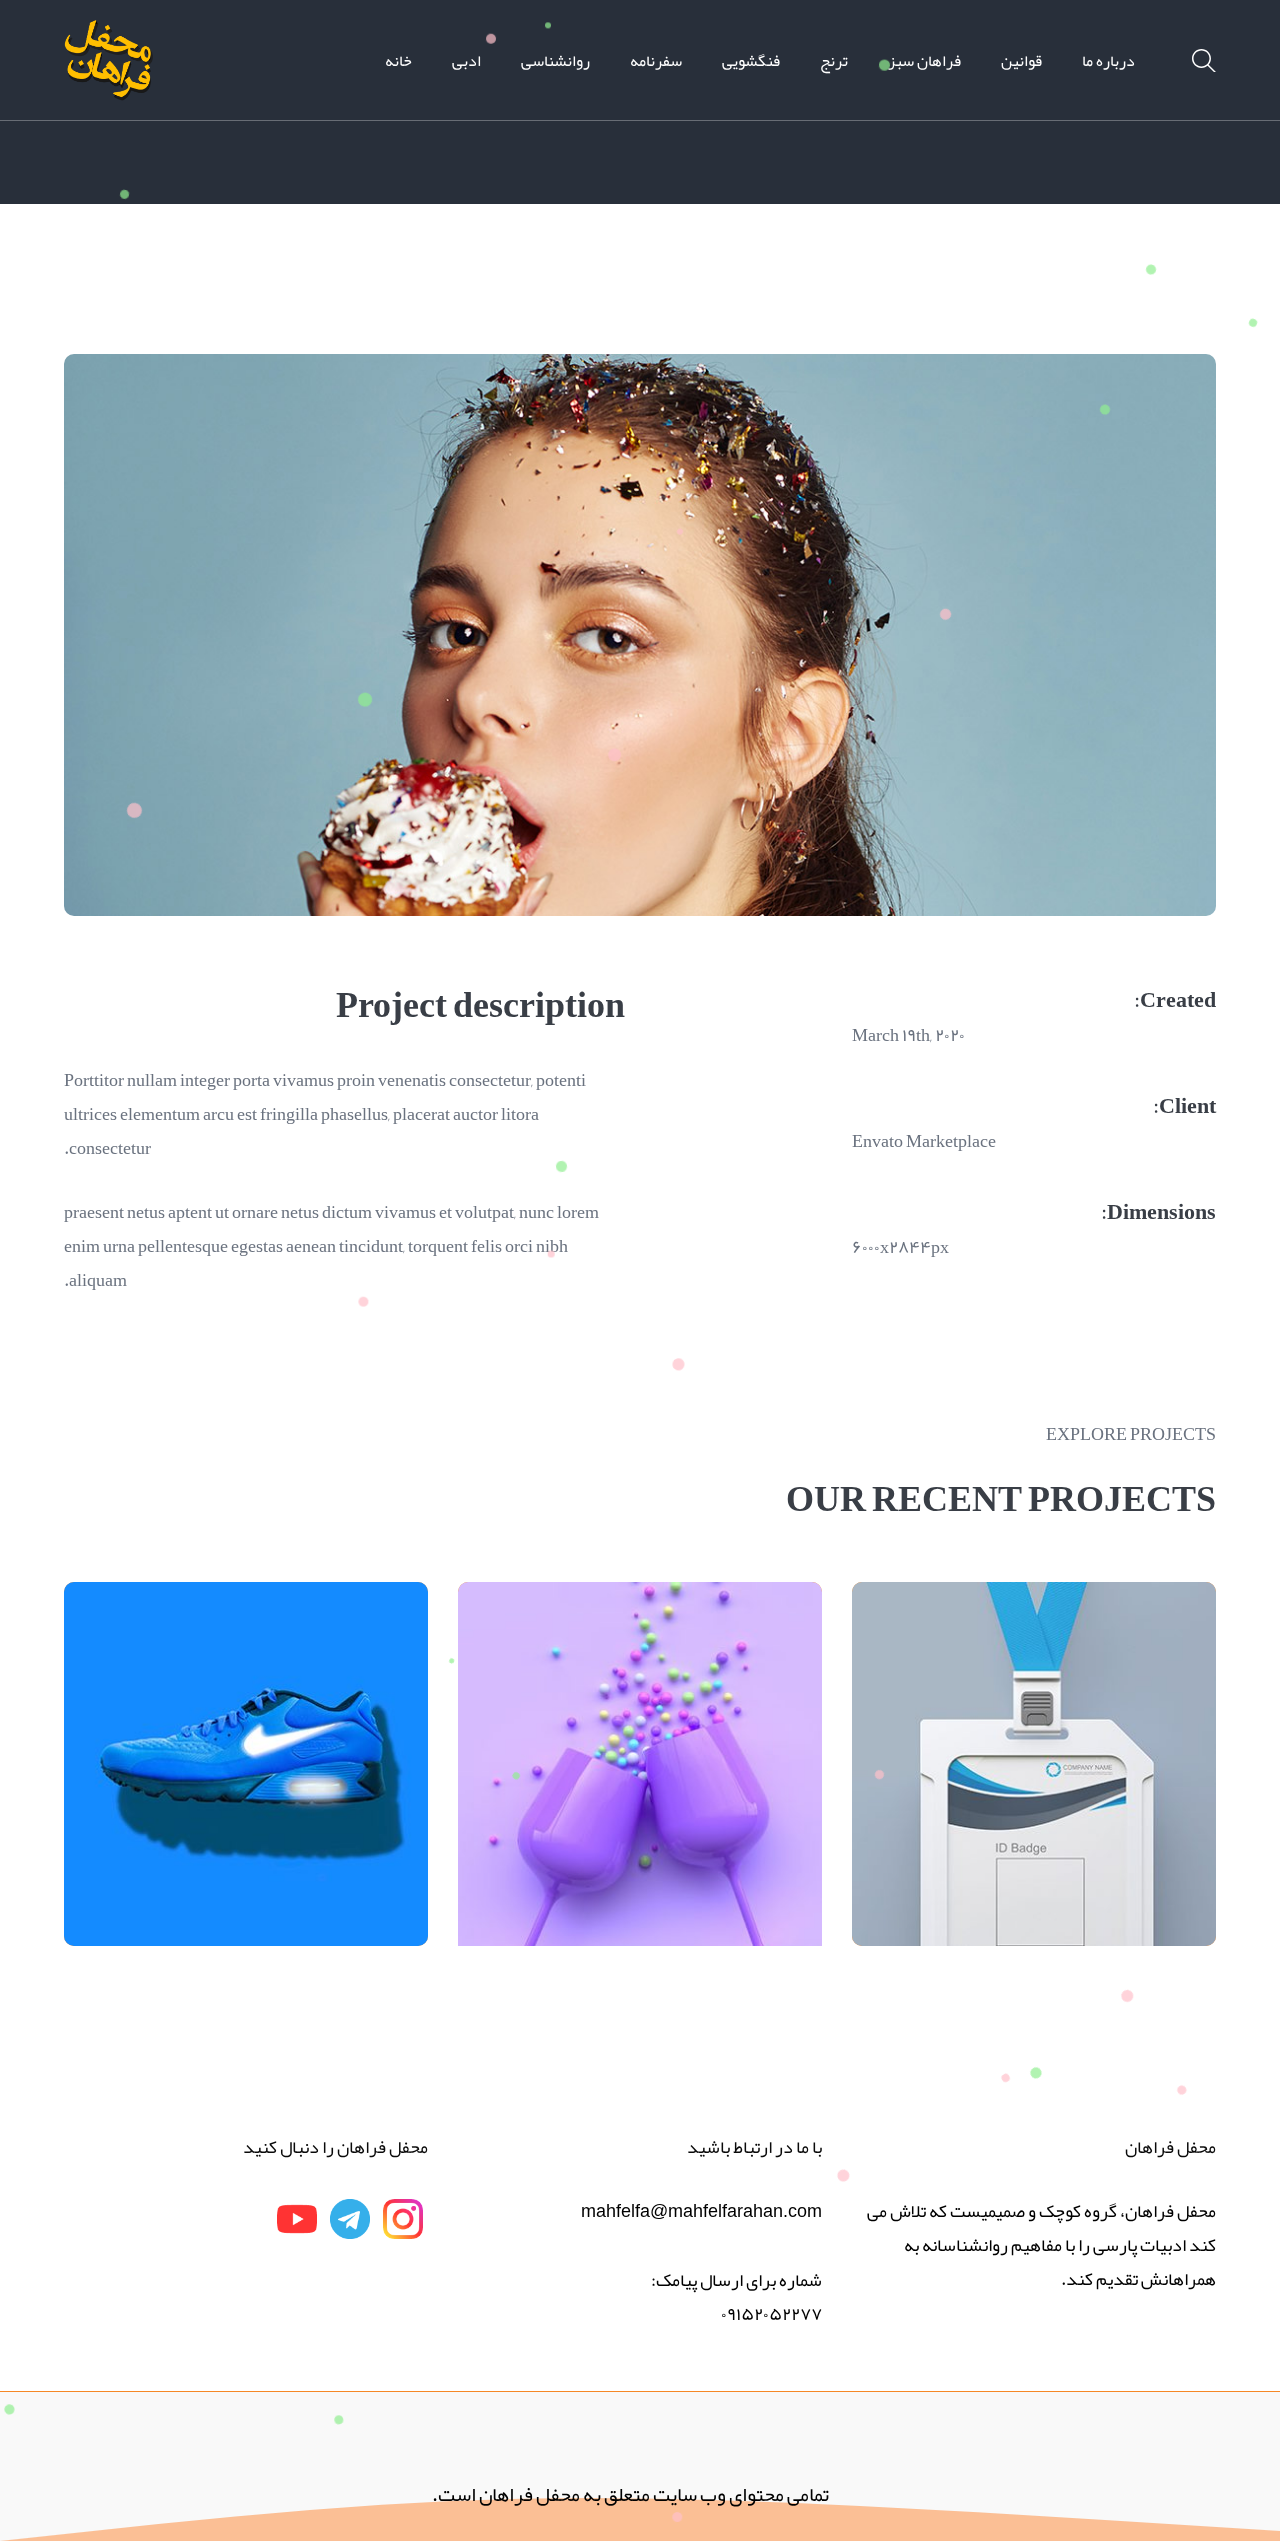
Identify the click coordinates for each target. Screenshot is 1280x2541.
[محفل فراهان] (109, 66)
